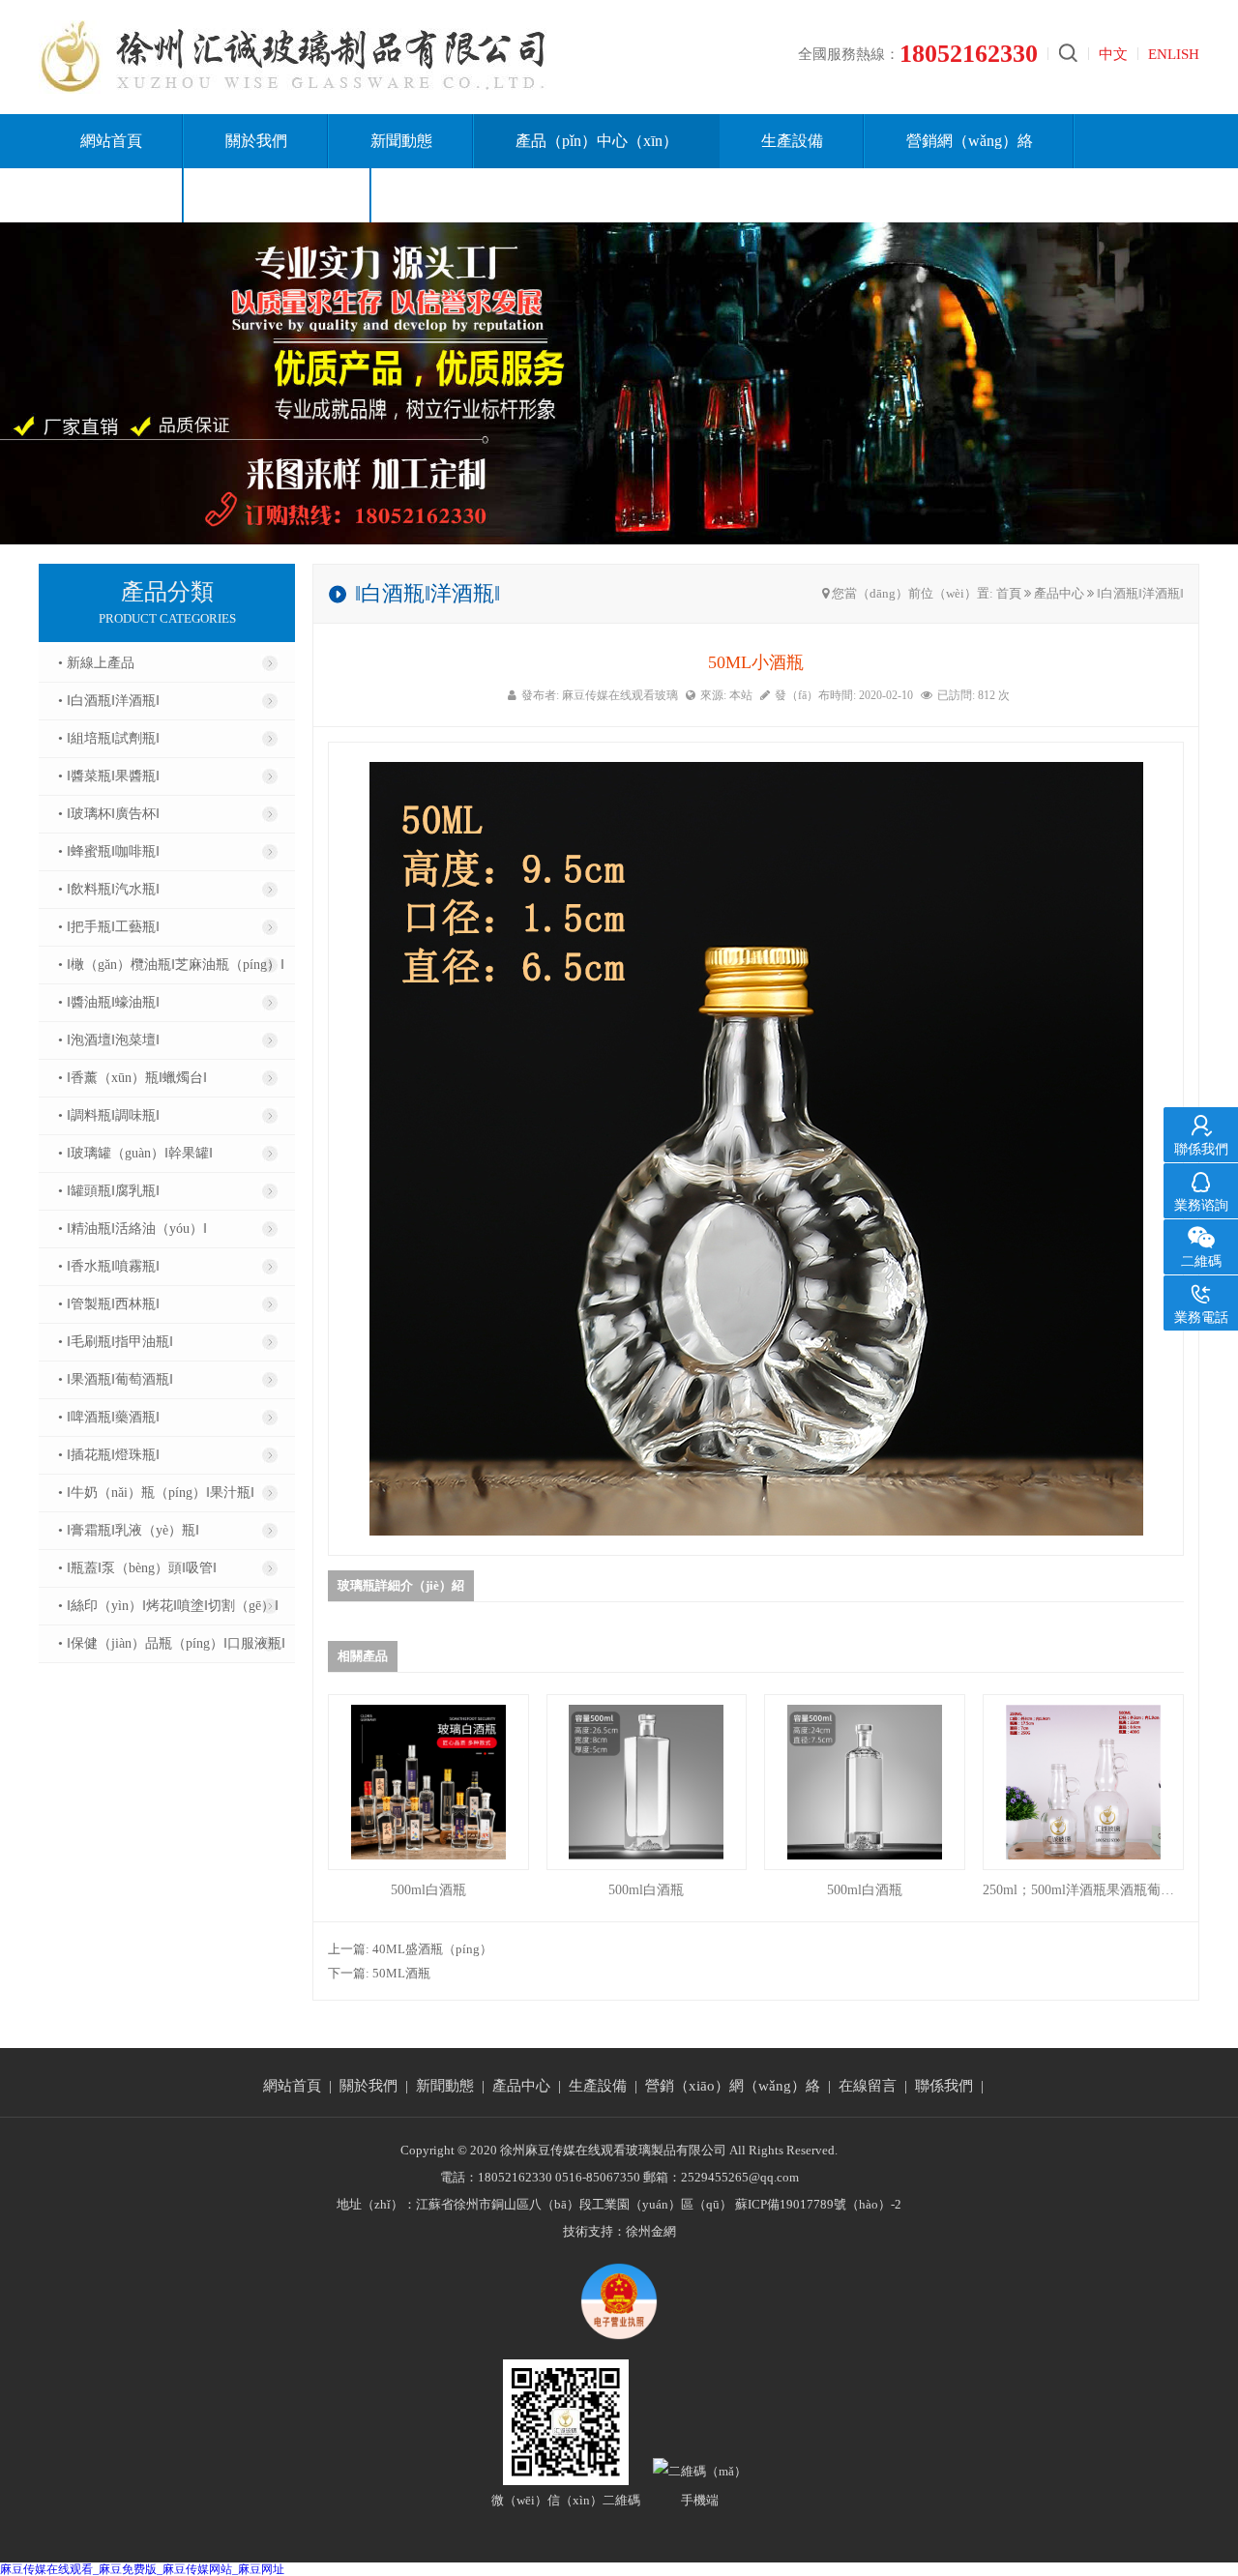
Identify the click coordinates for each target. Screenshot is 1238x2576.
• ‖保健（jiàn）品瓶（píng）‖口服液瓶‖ (172, 1643)
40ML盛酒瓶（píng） (432, 1949)
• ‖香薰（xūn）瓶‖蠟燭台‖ (133, 1078)
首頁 (1009, 593)
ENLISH (1174, 54)
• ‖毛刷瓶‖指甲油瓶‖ (116, 1342)
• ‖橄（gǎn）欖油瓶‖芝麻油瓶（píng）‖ (171, 965)
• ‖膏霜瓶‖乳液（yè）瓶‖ (129, 1530)
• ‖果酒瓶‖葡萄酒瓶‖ (116, 1379)
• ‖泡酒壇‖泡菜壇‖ (109, 1040)
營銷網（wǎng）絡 (970, 141)
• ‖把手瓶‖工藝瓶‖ (109, 927)
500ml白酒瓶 (428, 1890)
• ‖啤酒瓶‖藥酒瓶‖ (109, 1417)
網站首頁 (111, 141)
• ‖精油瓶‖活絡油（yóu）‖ (133, 1229)
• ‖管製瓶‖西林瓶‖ (109, 1304)
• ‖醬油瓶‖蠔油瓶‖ (109, 1002)
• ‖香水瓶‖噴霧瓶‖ (109, 1266)
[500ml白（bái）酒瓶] (865, 1782)
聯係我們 (944, 2086)
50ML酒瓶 (401, 1973)
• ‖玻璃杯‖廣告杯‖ (109, 814)
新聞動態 (401, 141)
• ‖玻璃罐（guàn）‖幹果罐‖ (135, 1153)
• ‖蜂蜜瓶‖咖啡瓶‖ (109, 851)
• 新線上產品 (96, 663)
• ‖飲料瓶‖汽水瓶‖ (109, 889)
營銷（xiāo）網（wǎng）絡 (733, 2086)
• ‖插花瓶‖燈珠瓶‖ (109, 1455)
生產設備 (792, 141)
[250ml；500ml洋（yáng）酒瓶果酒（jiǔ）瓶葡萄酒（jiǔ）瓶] (1083, 1782)
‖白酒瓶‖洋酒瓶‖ (1140, 593)
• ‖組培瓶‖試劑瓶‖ (109, 738)
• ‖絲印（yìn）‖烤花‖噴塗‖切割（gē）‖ (168, 1606)
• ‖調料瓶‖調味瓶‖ (109, 1115)
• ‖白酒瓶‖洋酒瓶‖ (109, 701)
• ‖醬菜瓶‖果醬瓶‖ (109, 776)
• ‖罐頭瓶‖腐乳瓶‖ (109, 1191)
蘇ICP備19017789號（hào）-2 (818, 2204)
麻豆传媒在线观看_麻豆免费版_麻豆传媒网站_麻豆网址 (142, 2569)
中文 (1113, 54)
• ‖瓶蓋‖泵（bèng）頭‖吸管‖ (137, 1568)
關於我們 (256, 141)
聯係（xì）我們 (278, 195)
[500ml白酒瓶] (428, 1782)
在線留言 (111, 195)
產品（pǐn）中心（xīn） (597, 141)
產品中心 (1059, 593)
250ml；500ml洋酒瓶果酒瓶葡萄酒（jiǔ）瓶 (1083, 1890)
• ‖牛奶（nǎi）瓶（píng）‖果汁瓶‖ (156, 1493)
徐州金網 (651, 2231)
